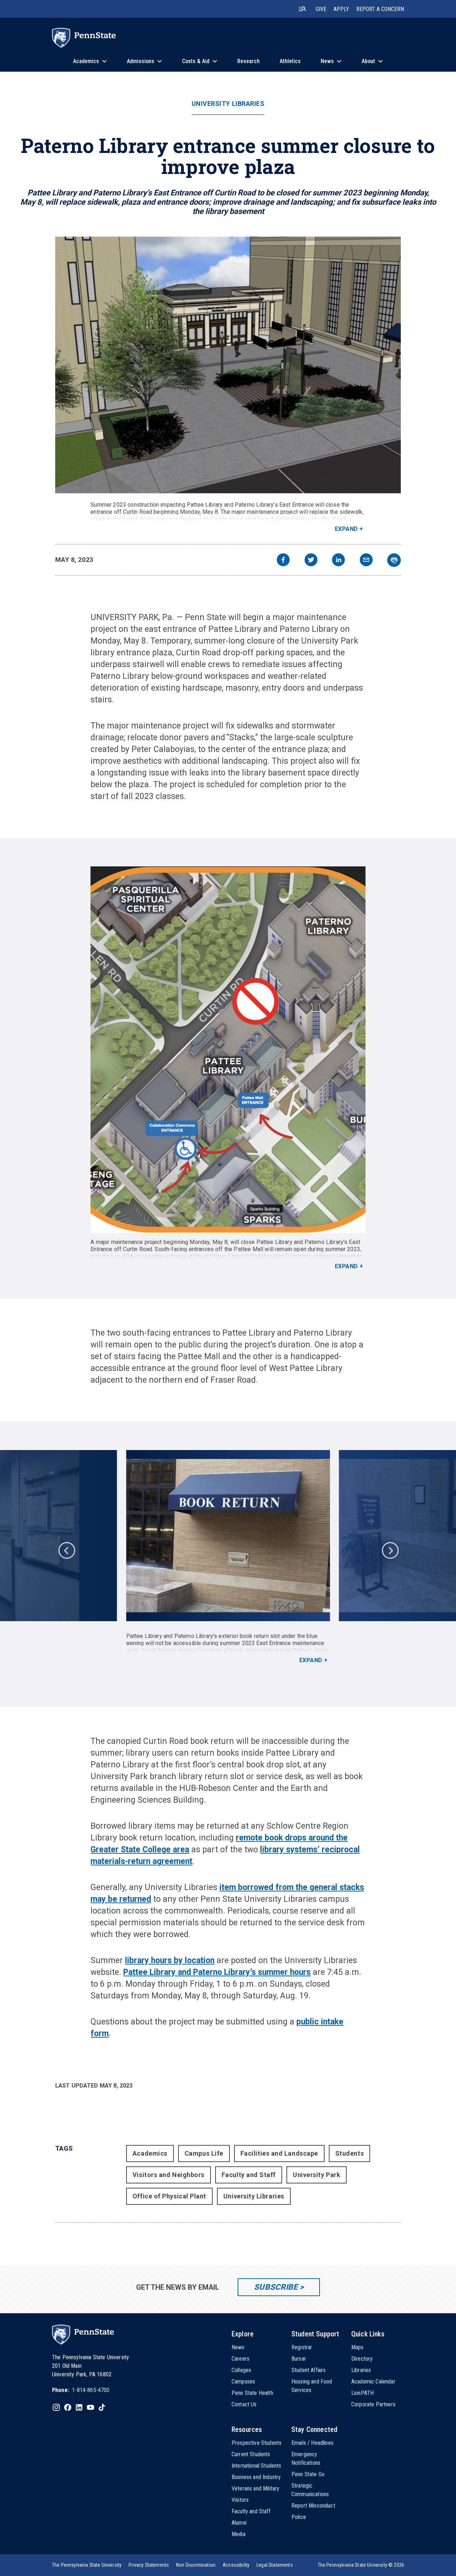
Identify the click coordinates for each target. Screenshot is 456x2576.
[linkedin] (338, 561)
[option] (228, 1557)
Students (349, 2153)
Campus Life (204, 2153)
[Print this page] (394, 560)
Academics (150, 2153)
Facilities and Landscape (279, 2153)
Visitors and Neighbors (169, 2175)
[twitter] (311, 561)
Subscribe (276, 2287)
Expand (346, 529)
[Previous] (66, 1550)
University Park (317, 2175)
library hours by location (170, 1960)
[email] (366, 561)
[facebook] (283, 561)
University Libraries (228, 104)
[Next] (390, 1550)
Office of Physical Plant (169, 2196)
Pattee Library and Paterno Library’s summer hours (217, 1972)
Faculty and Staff (249, 2175)
